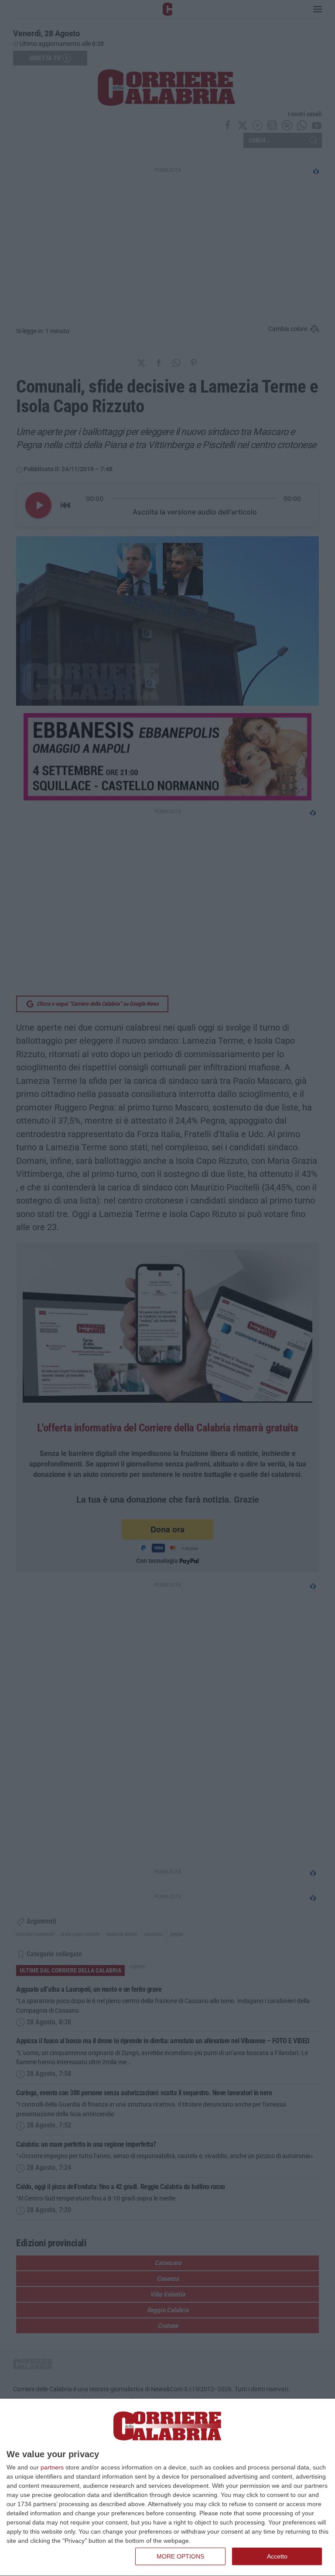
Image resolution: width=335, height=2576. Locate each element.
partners (52, 2467)
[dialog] (167, 2488)
